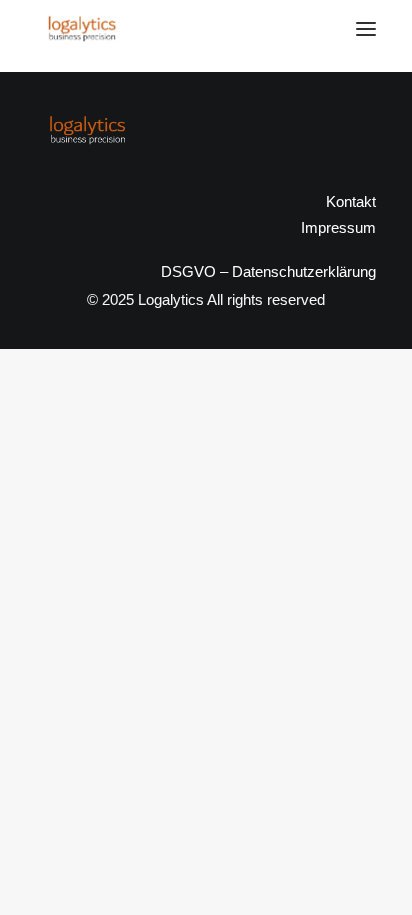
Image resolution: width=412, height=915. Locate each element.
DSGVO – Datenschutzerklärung (268, 271)
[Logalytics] (81, 29)
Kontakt (351, 201)
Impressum (338, 227)
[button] (366, 29)
